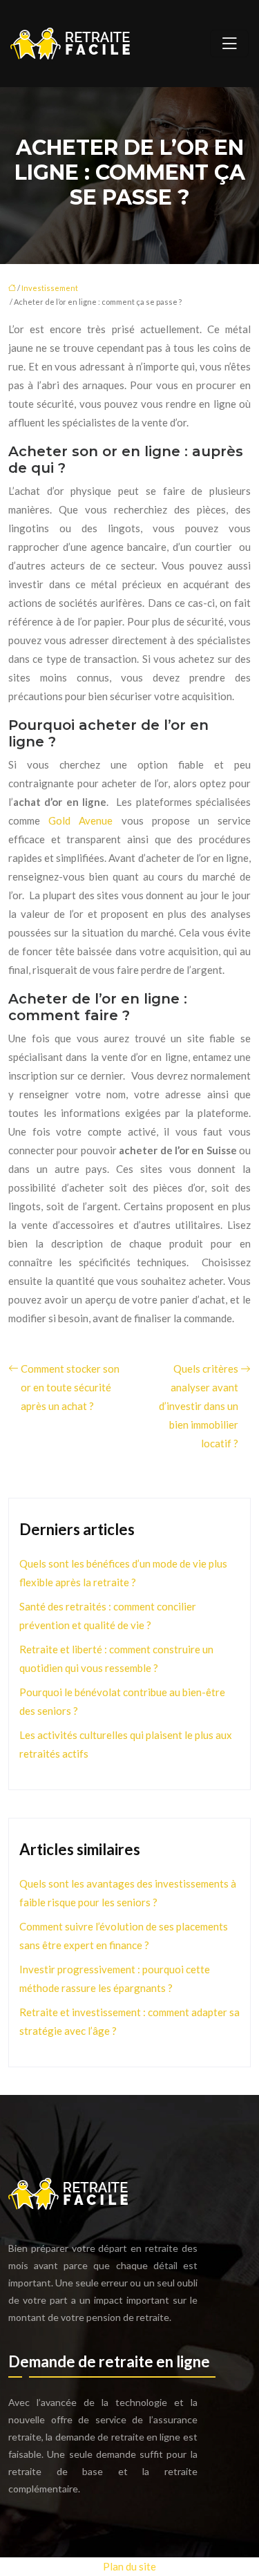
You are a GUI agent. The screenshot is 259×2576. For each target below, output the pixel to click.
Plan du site (129, 2566)
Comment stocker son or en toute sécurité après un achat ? (70, 1387)
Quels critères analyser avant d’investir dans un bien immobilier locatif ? (199, 1406)
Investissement (50, 288)
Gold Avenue (85, 820)
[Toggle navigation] (229, 44)
